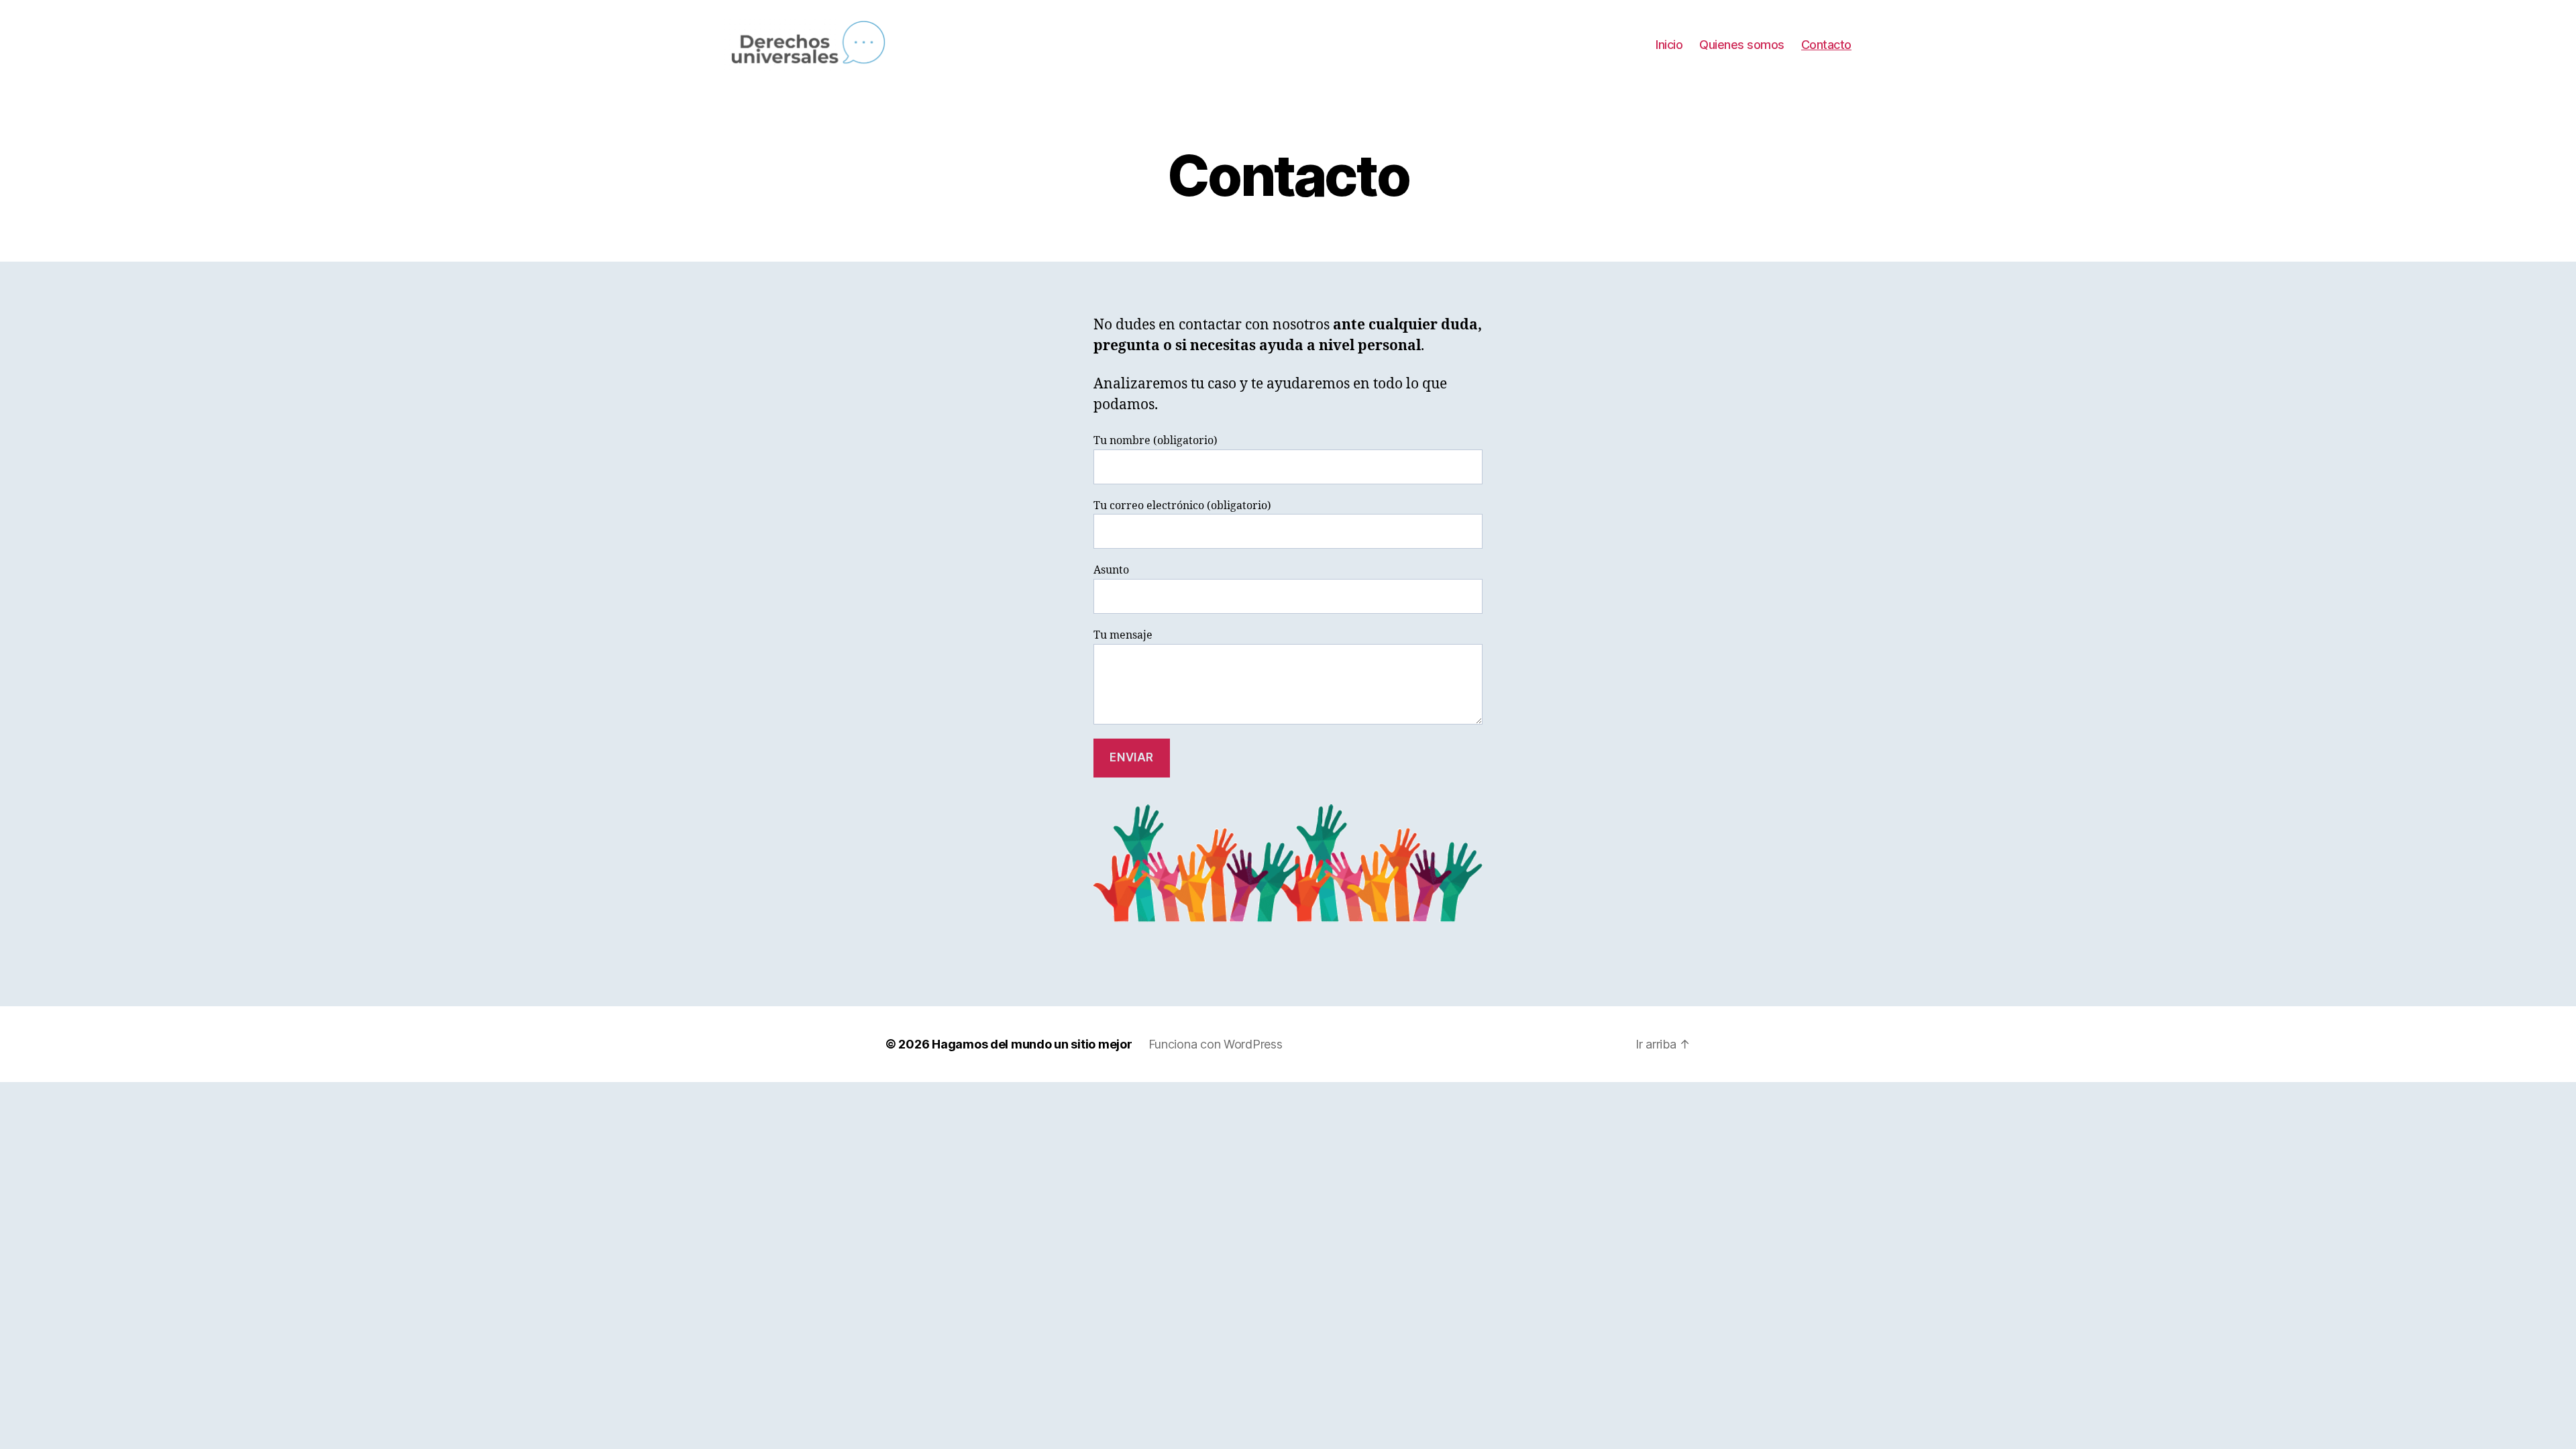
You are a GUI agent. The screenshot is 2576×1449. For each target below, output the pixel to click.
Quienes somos (1742, 45)
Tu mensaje (1123, 635)
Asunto (1111, 570)
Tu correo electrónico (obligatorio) (1182, 506)
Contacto (1826, 45)
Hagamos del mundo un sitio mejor (1032, 1044)
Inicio (1669, 45)
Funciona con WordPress (1216, 1044)
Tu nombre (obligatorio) (1156, 441)
